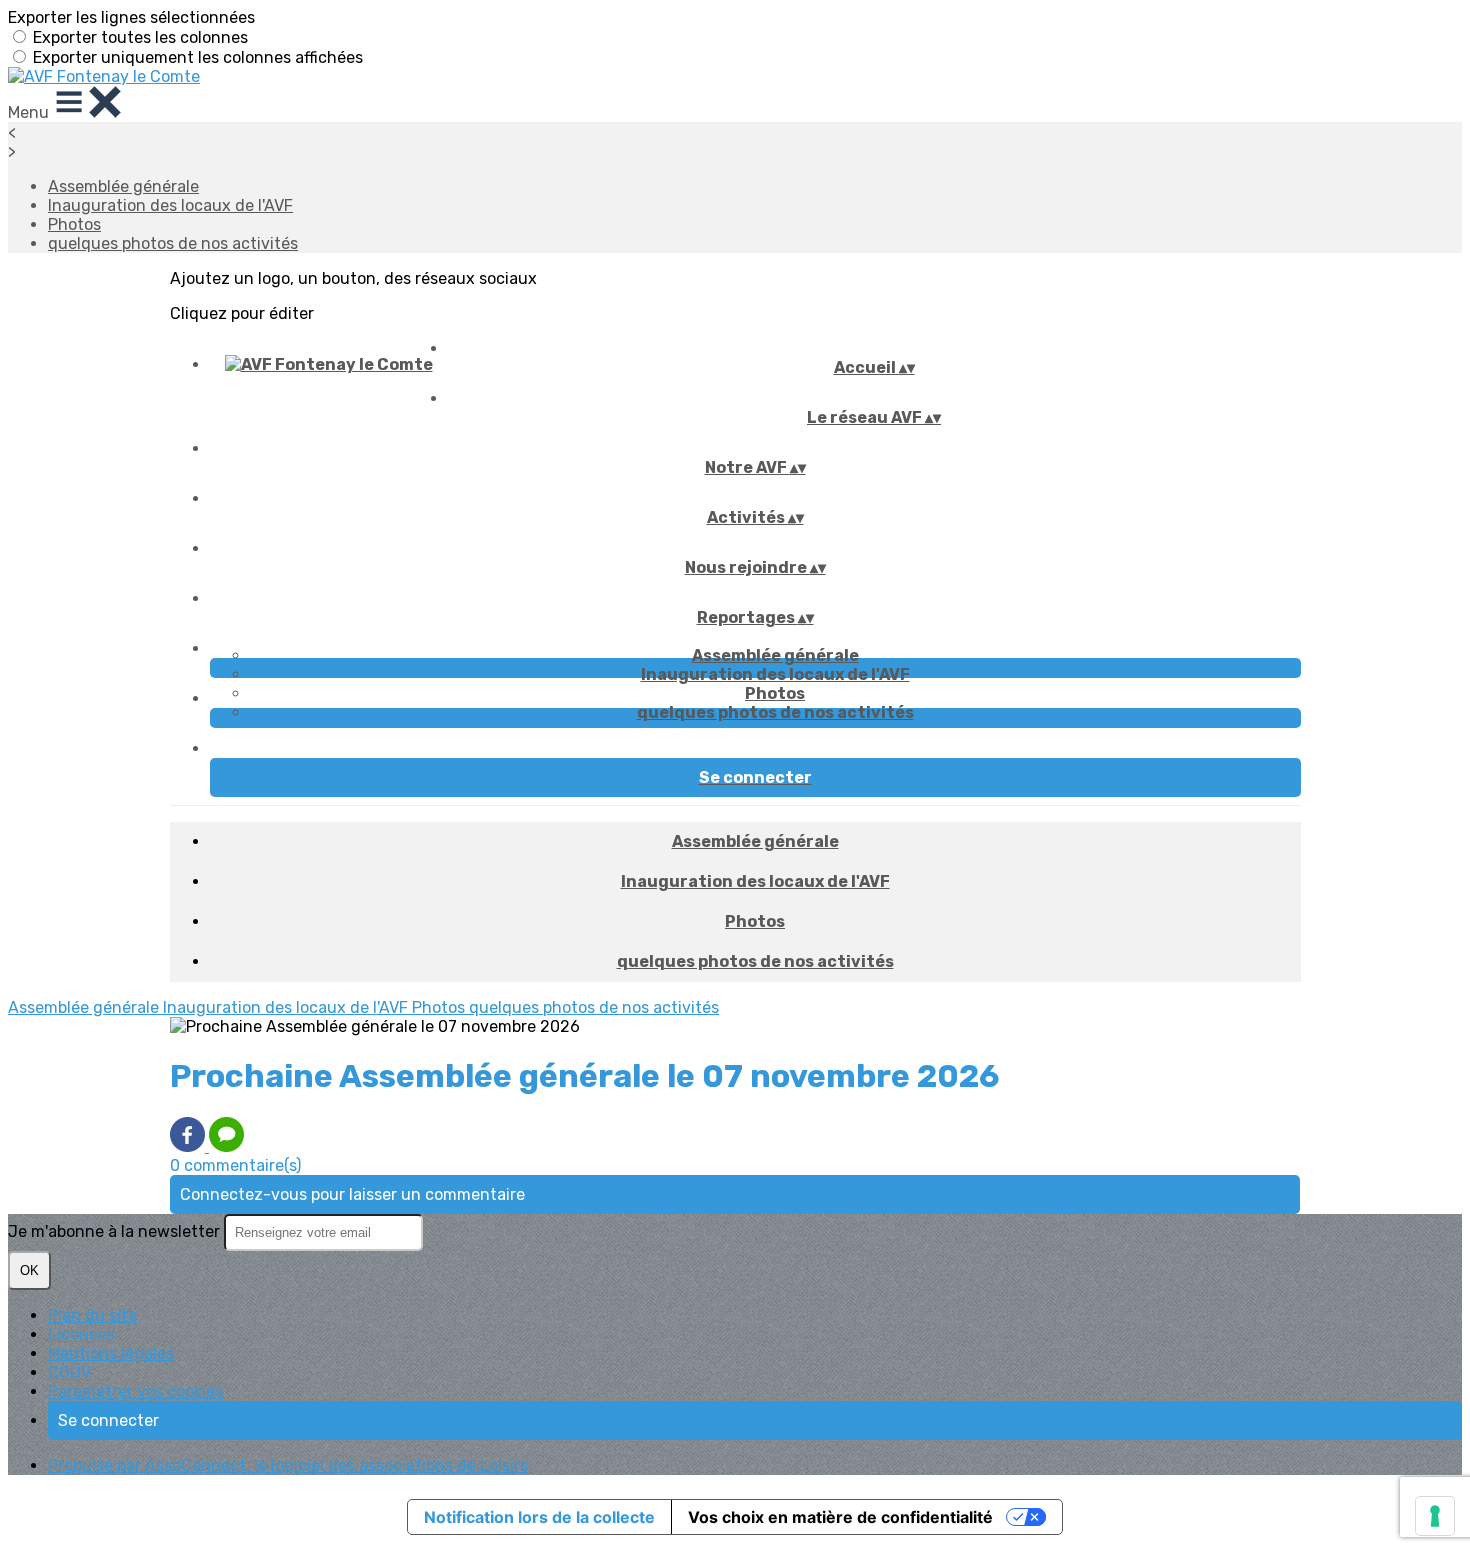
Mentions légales (111, 1353)
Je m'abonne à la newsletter (116, 1231)
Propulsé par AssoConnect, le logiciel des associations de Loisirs (288, 1465)
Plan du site (92, 1315)
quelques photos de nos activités (173, 243)
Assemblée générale (123, 186)
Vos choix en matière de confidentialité (840, 1517)
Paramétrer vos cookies (135, 1391)
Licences (81, 1334)
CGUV (69, 1372)
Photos (74, 224)
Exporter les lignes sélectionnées (131, 17)
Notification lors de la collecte (539, 1517)
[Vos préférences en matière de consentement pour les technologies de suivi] (1435, 1516)
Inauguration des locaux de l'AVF (170, 205)
